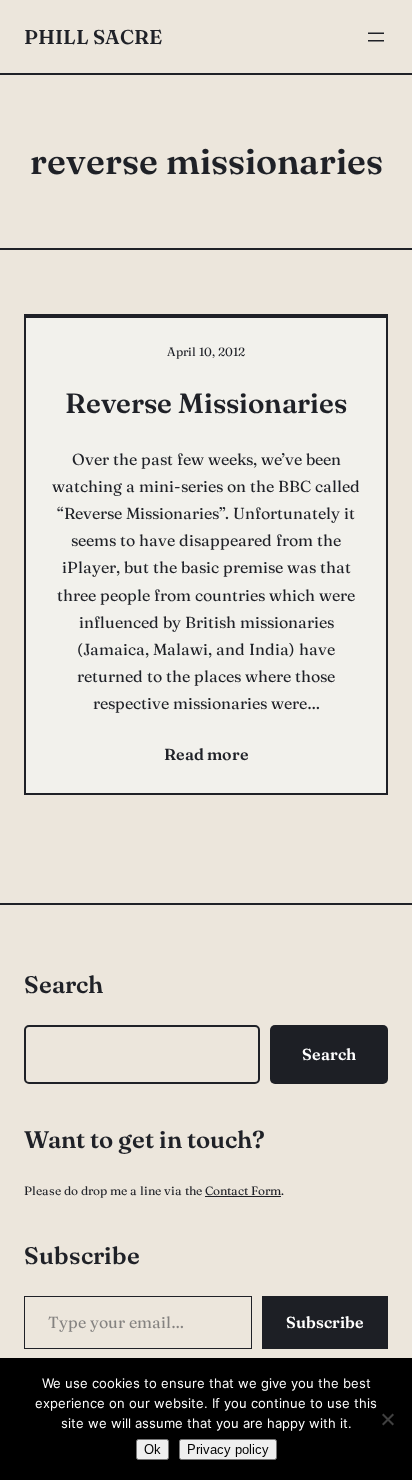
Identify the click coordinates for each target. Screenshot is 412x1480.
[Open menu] (376, 37)
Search (329, 1054)
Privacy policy (228, 1449)
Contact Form (243, 1190)
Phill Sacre (93, 36)
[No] (387, 1419)
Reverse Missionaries (206, 403)
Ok (152, 1449)
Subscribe (325, 1322)
